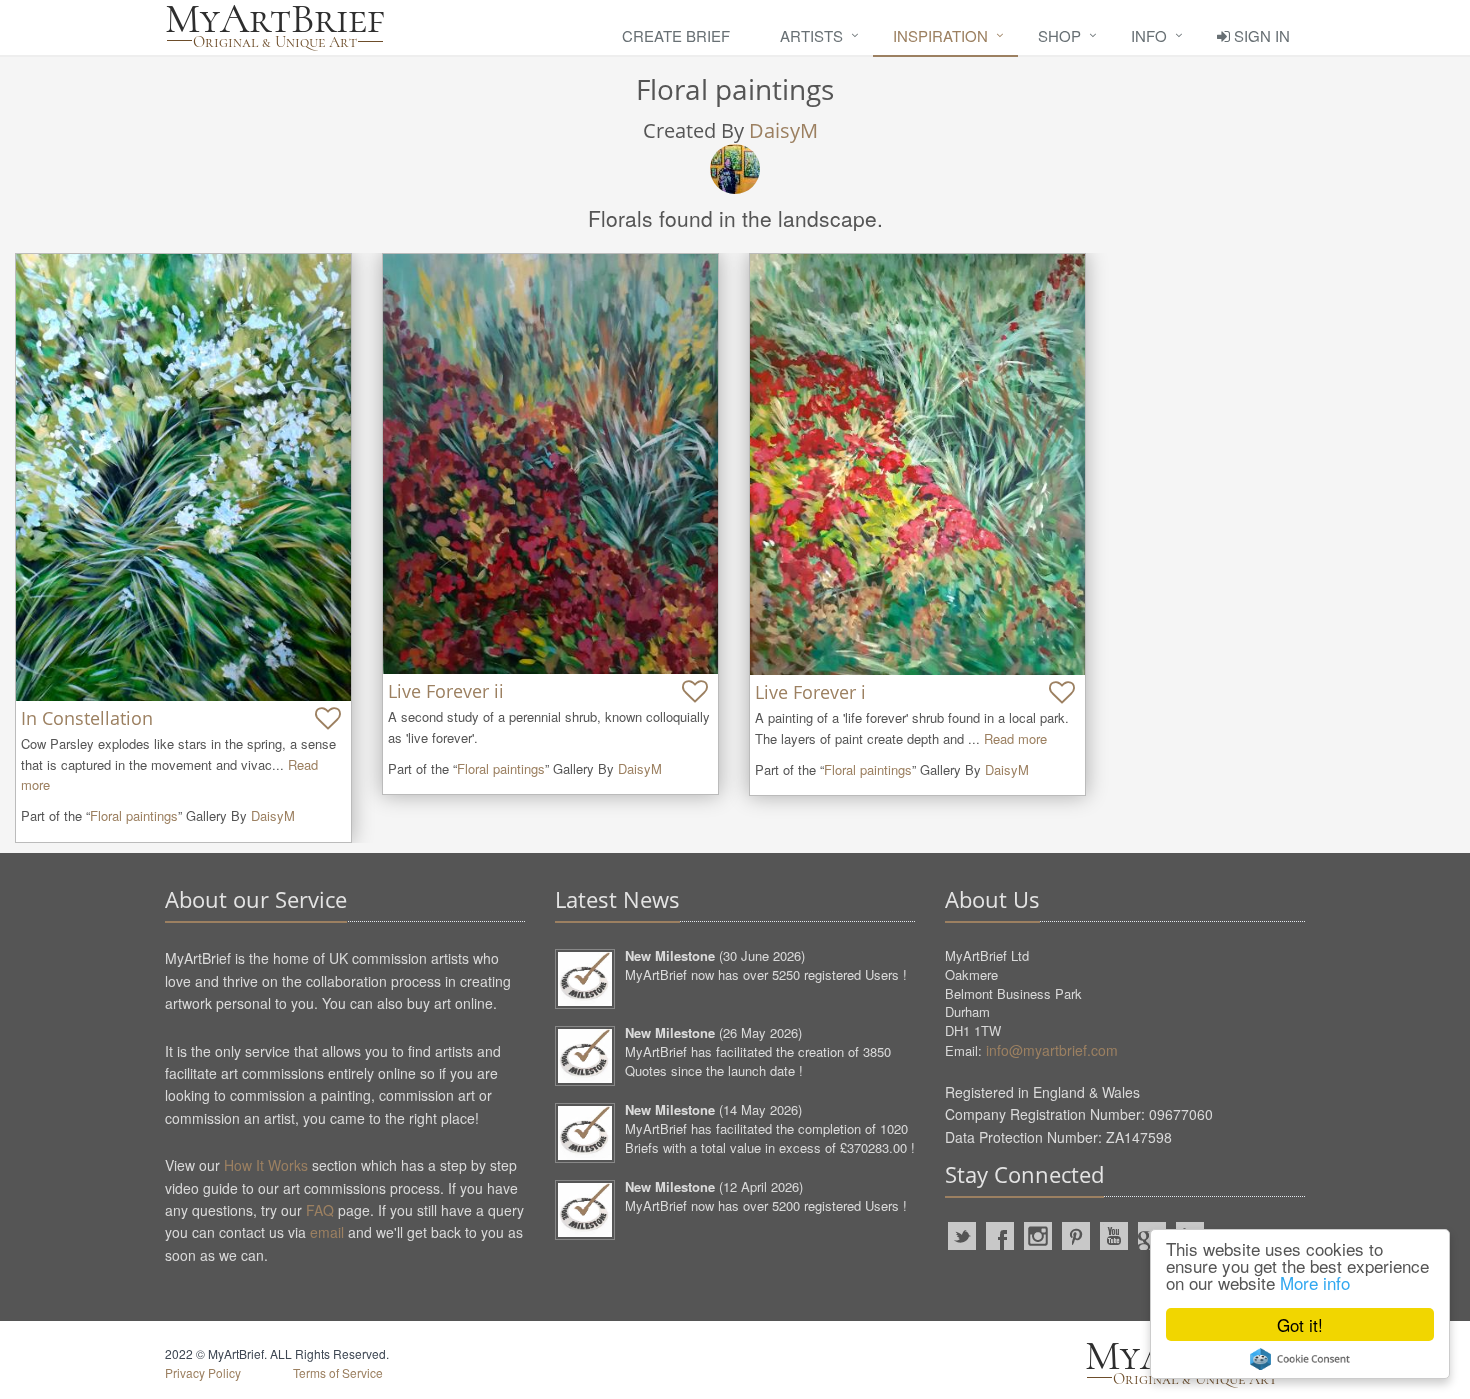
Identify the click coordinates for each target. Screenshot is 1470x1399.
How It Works (266, 1165)
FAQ (320, 1210)
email (327, 1232)
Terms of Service (338, 1372)
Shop (1059, 35)
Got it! (1300, 1324)
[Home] (275, 27)
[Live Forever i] (917, 464)
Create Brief (676, 35)
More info (1315, 1282)
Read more (1015, 738)
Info (1149, 35)
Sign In (1260, 35)
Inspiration (940, 35)
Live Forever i (810, 692)
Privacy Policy (203, 1372)
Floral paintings (134, 815)
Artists (811, 35)
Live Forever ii (446, 691)
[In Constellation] (183, 477)
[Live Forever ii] (550, 464)
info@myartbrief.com (1052, 1050)
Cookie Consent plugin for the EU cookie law (1300, 1359)
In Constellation (87, 718)
